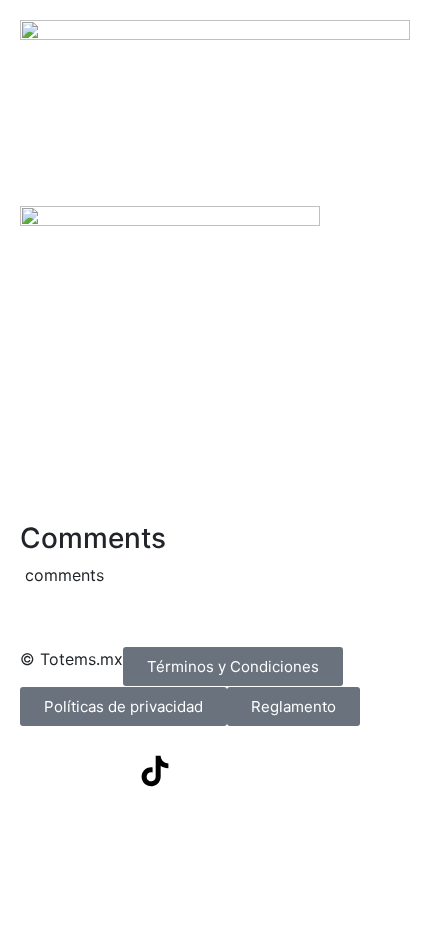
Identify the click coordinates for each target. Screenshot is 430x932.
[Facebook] (45, 771)
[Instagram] (100, 771)
